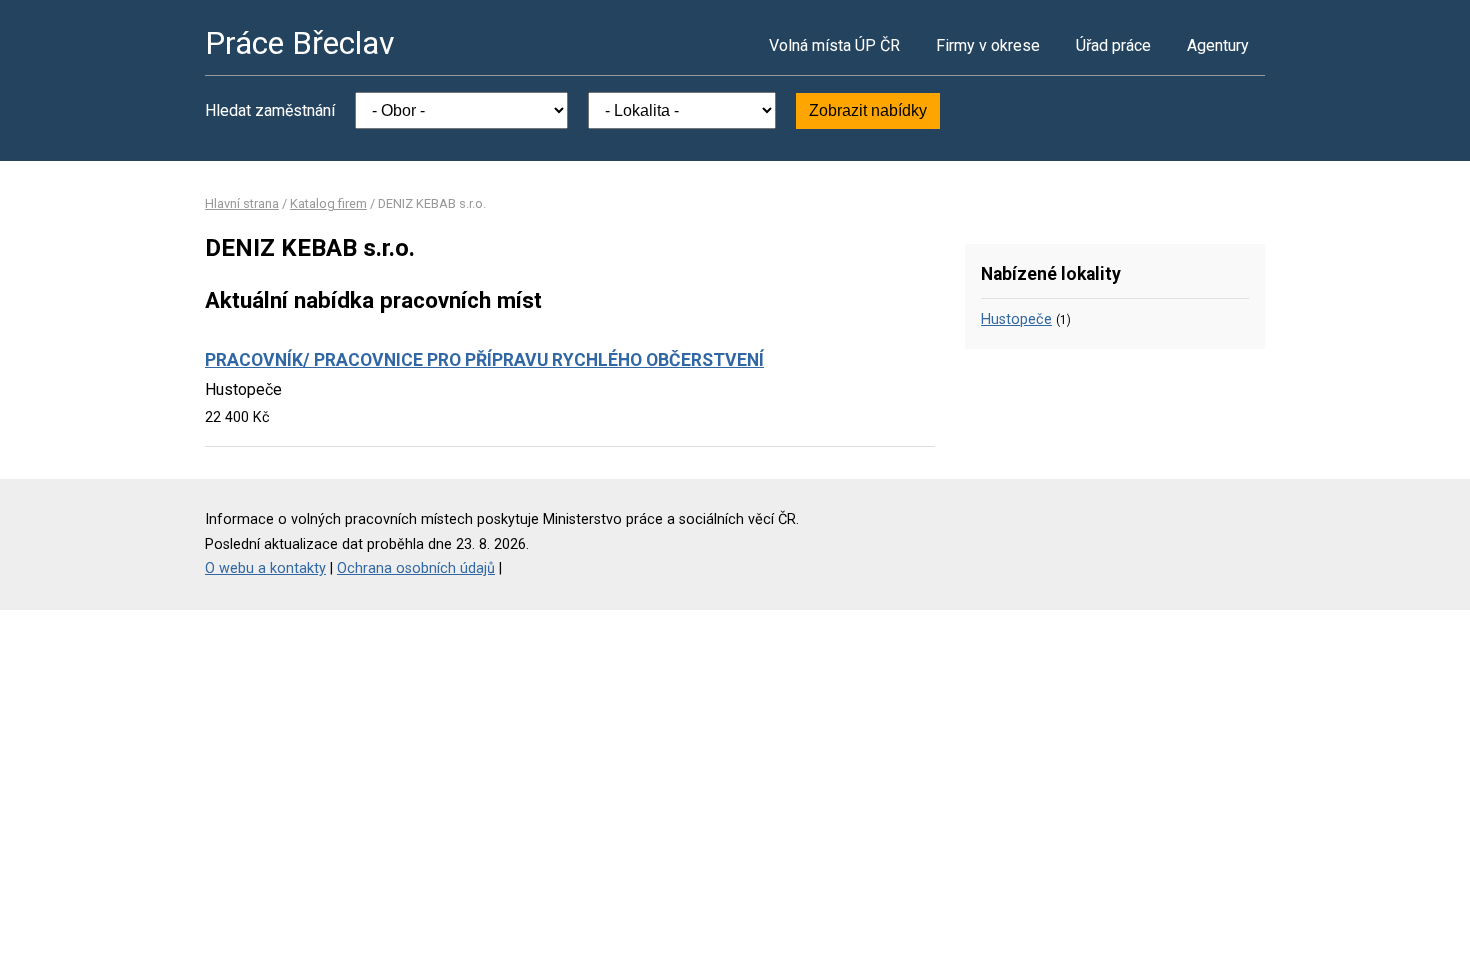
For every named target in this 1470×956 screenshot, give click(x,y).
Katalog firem (328, 203)
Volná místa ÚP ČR (834, 45)
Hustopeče (1016, 319)
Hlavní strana (242, 203)
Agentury (1218, 45)
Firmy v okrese (988, 45)
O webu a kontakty (265, 568)
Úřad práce (1113, 45)
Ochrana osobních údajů (416, 568)
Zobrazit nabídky (868, 110)
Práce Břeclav (300, 43)
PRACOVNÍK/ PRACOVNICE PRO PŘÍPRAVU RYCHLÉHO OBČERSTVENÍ (484, 360)
